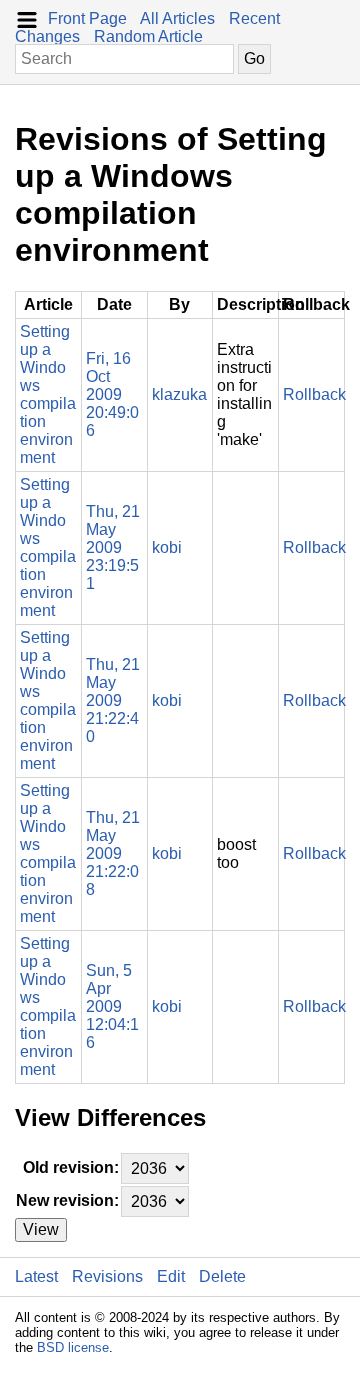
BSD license (73, 1347)
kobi (167, 547)
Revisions (107, 1276)
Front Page (87, 18)
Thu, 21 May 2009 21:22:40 (113, 700)
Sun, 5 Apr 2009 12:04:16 (112, 1006)
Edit (171, 1276)
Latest (36, 1276)
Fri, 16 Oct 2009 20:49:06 (112, 394)
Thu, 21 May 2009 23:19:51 (113, 547)
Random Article (148, 36)
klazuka (179, 394)
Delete (222, 1276)
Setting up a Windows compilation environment (48, 394)
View (41, 1229)
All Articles (177, 18)
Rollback (314, 394)
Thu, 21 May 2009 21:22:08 (113, 853)
